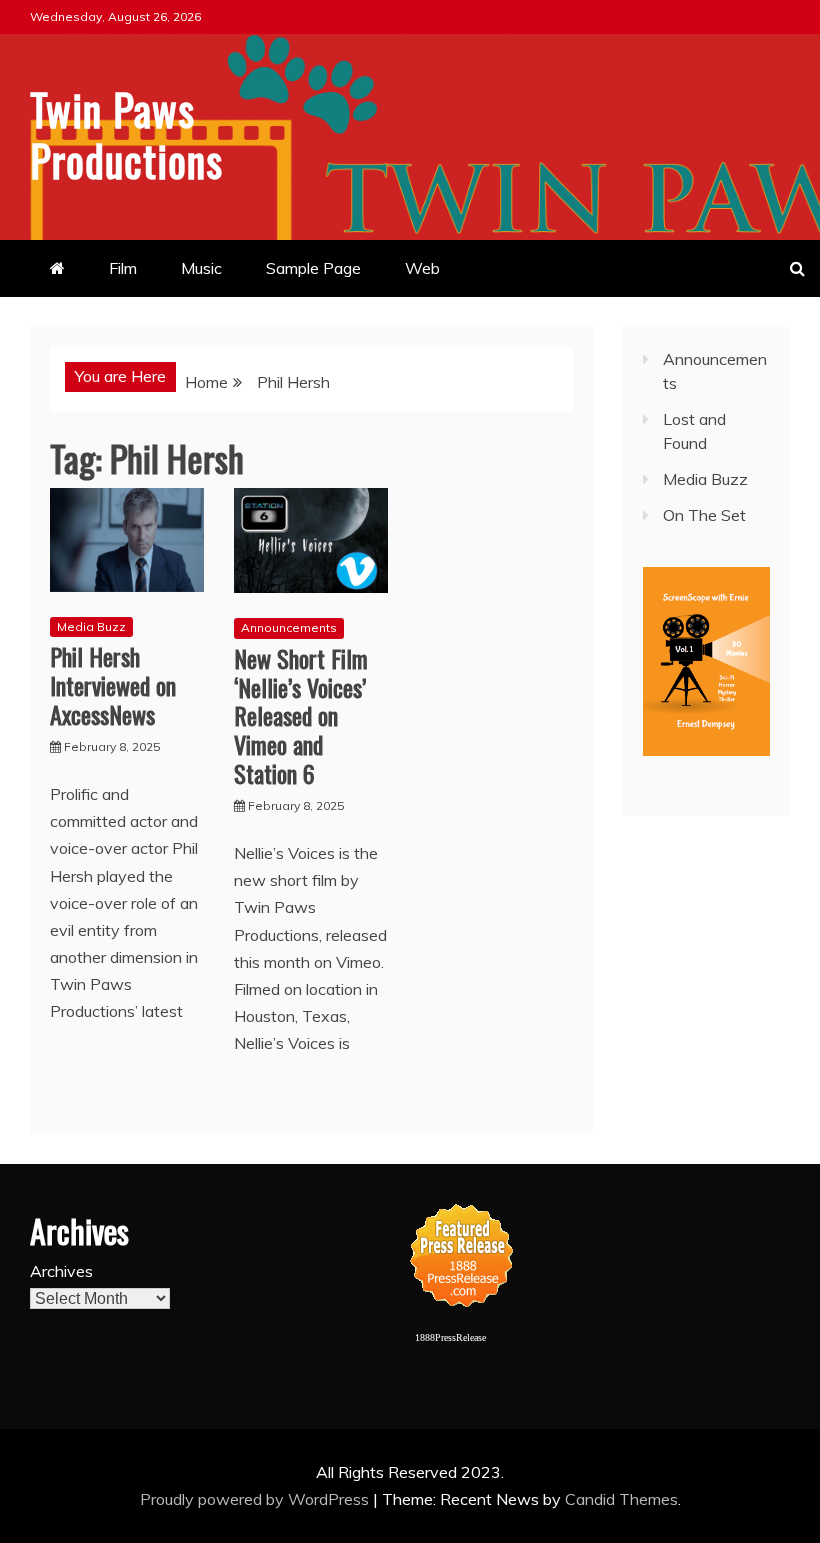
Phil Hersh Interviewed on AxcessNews (113, 685)
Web (422, 268)
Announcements (289, 627)
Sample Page (313, 268)
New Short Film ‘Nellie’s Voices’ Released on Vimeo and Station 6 (301, 715)
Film (123, 268)
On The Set (704, 515)
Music (201, 268)
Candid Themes (621, 1499)
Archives (61, 1271)
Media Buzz (91, 626)
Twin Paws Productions (126, 134)
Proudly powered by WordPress (256, 1499)
